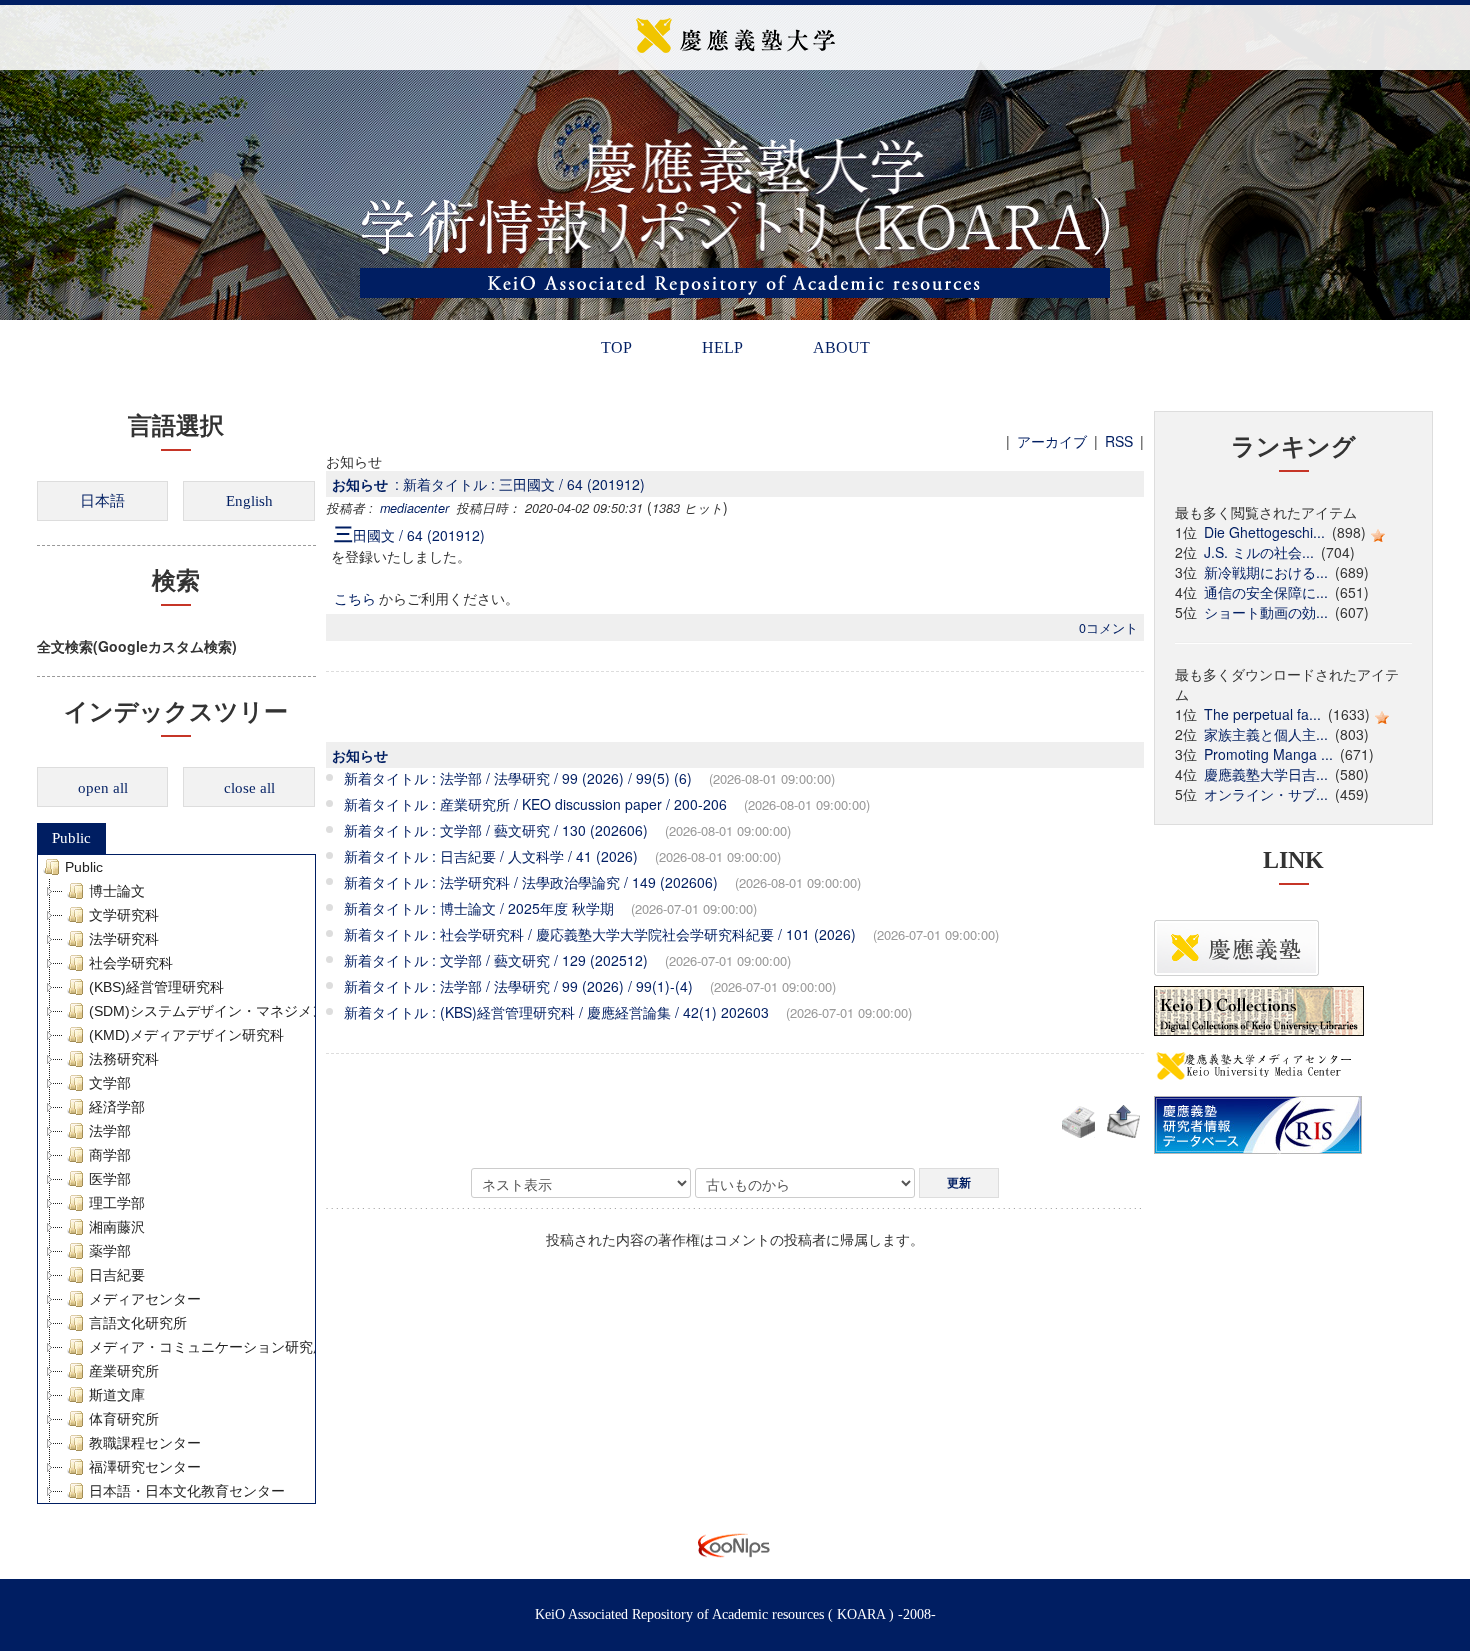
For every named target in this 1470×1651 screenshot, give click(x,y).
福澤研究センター (145, 1467)
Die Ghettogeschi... (1264, 532)
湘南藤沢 (117, 1227)
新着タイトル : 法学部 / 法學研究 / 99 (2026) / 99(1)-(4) (518, 986)
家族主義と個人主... (1266, 734)
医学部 (110, 1179)
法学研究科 (124, 939)
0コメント (1108, 628)
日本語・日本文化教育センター (187, 1491)
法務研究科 (124, 1059)
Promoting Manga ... (1268, 754)
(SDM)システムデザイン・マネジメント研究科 (235, 1011)
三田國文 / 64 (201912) (409, 535)
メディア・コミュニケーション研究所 (208, 1347)
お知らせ (360, 484)
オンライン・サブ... (1266, 794)
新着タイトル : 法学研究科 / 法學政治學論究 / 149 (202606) (531, 882)
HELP (722, 347)
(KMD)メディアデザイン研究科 (186, 1035)
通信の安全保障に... (1266, 592)
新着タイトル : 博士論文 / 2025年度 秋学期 (479, 908)
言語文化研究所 (138, 1323)
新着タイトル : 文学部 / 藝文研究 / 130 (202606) (496, 830)
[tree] (176, 1179)
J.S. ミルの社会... (1259, 552)
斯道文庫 (117, 1395)
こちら (355, 598)
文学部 (110, 1083)
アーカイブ (1052, 441)
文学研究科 (124, 915)
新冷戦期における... (1266, 572)
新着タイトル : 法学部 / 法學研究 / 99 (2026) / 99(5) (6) (518, 778)
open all (103, 788)
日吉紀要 (117, 1275)
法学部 (110, 1131)
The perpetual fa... (1262, 714)
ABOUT (841, 347)
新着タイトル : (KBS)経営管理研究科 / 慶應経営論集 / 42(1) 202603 (556, 1012)
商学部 (110, 1155)
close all (249, 788)
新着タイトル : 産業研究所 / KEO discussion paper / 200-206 (535, 804)
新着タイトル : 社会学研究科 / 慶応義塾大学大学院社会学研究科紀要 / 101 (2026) (600, 934)
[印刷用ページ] (1078, 1119)
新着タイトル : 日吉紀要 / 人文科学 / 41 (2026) (491, 856)
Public (71, 838)
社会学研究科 (131, 963)
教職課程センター (145, 1443)
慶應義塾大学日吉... (1266, 774)
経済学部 (117, 1107)
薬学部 (110, 1251)
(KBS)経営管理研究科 (156, 987)
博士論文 (117, 891)
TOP (616, 347)
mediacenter (414, 508)
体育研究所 (124, 1419)
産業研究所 (124, 1371)
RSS (1119, 441)
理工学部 (117, 1203)
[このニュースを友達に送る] (1123, 1119)
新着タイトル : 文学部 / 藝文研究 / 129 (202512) (496, 960)
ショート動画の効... (1266, 612)
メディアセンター (145, 1299)
